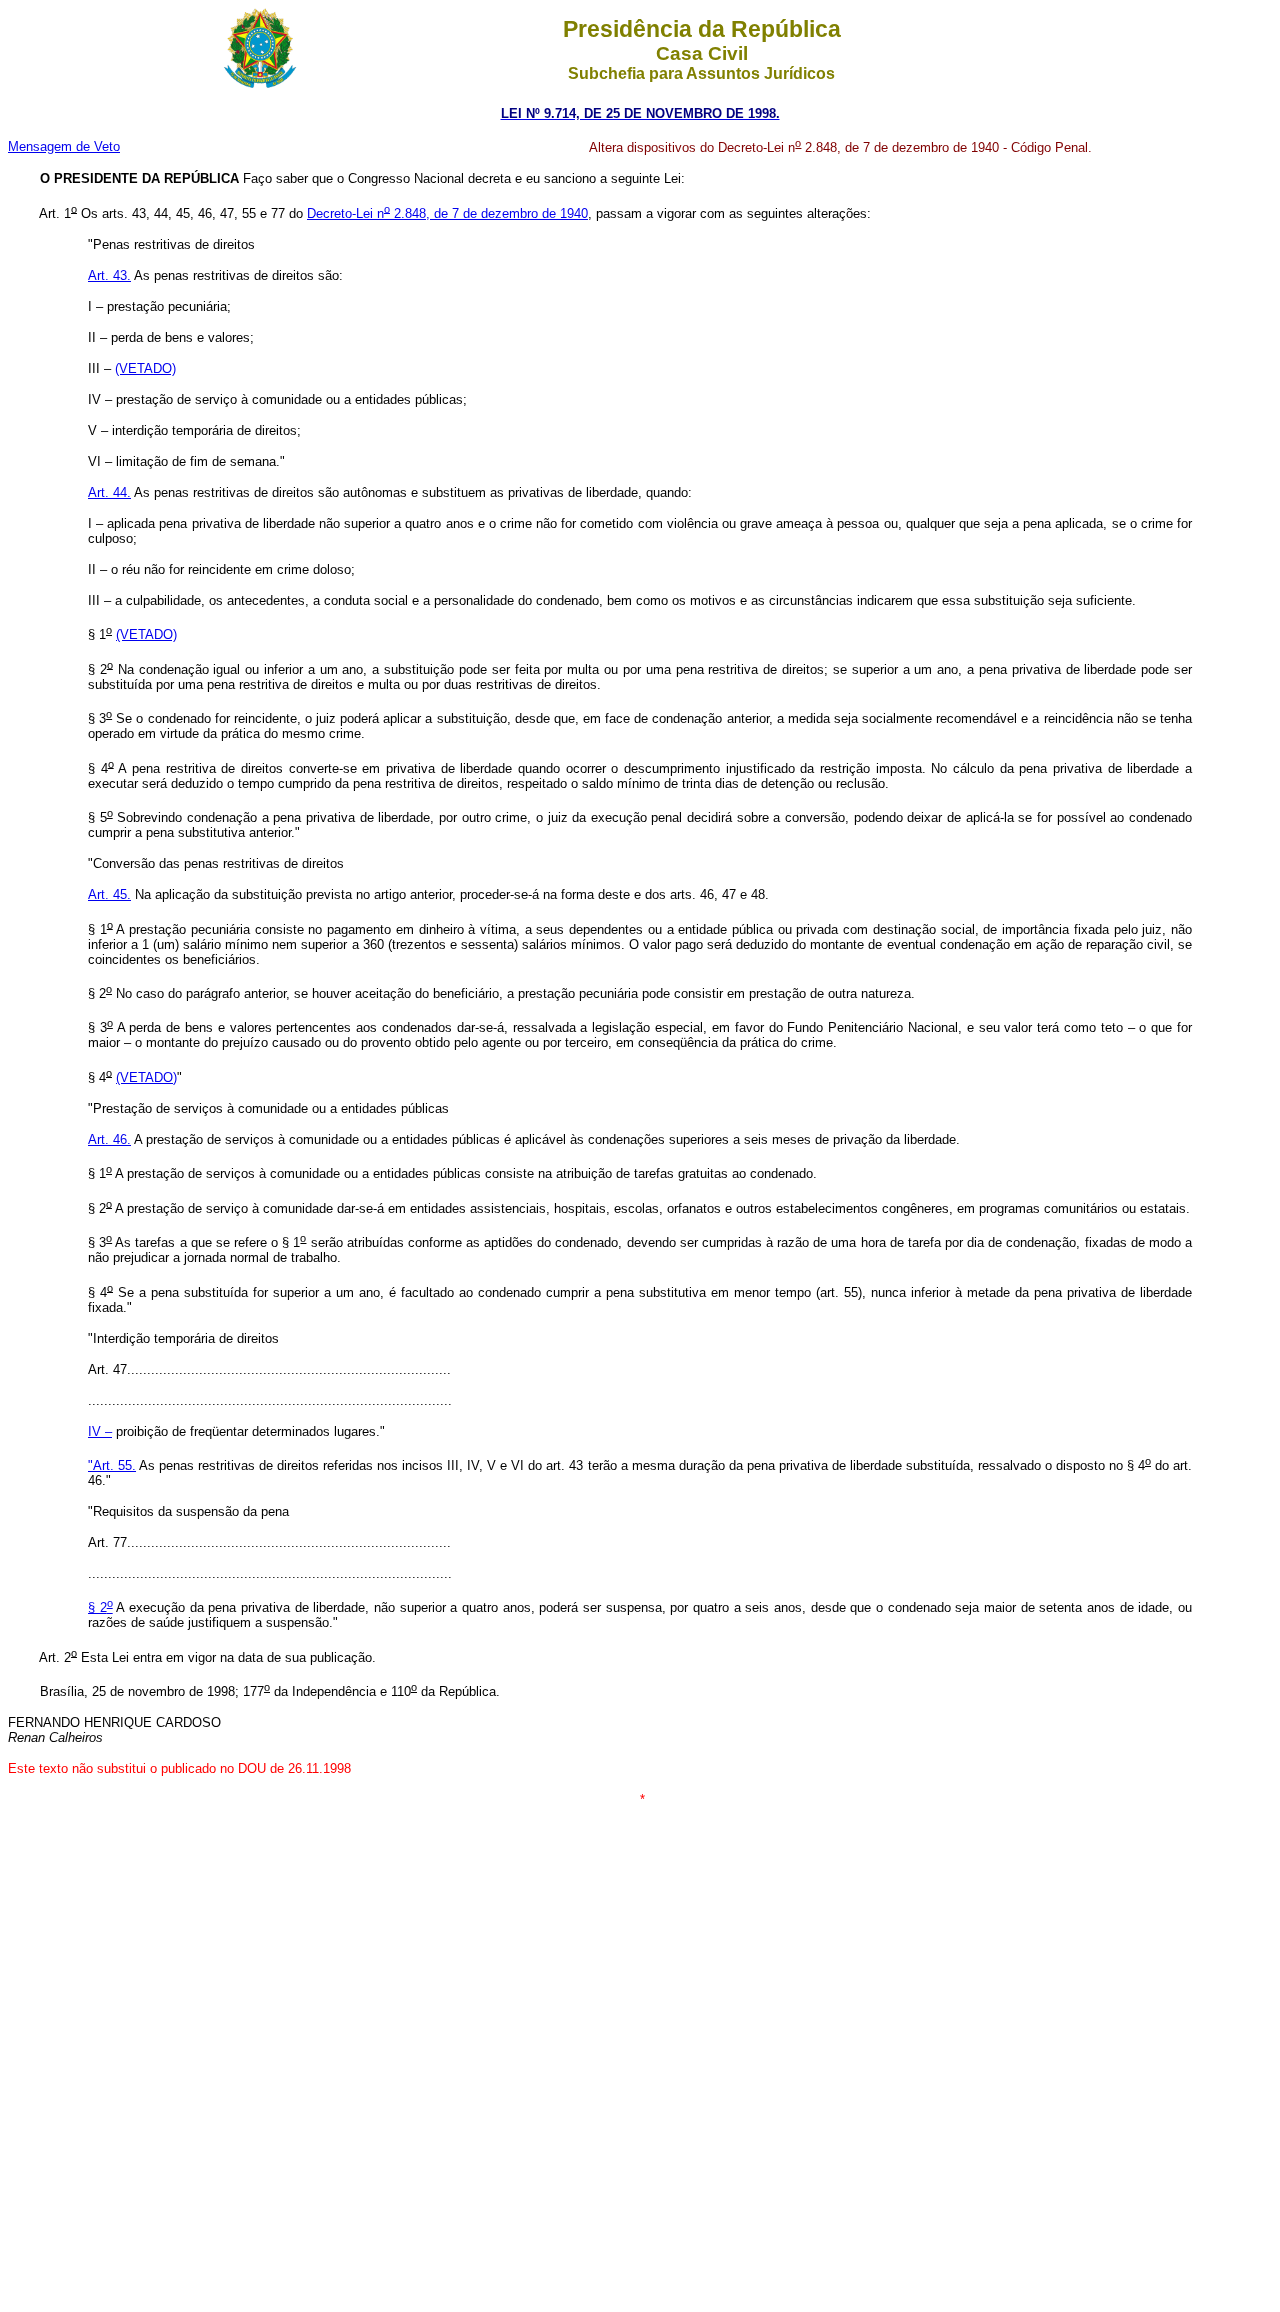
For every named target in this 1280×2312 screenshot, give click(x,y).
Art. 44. (109, 492)
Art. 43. (109, 275)
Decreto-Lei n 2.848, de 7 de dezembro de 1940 (447, 213)
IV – (100, 1431)
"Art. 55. (112, 1465)
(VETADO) (146, 1077)
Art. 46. (109, 1139)
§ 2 (100, 1607)
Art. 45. (109, 894)
